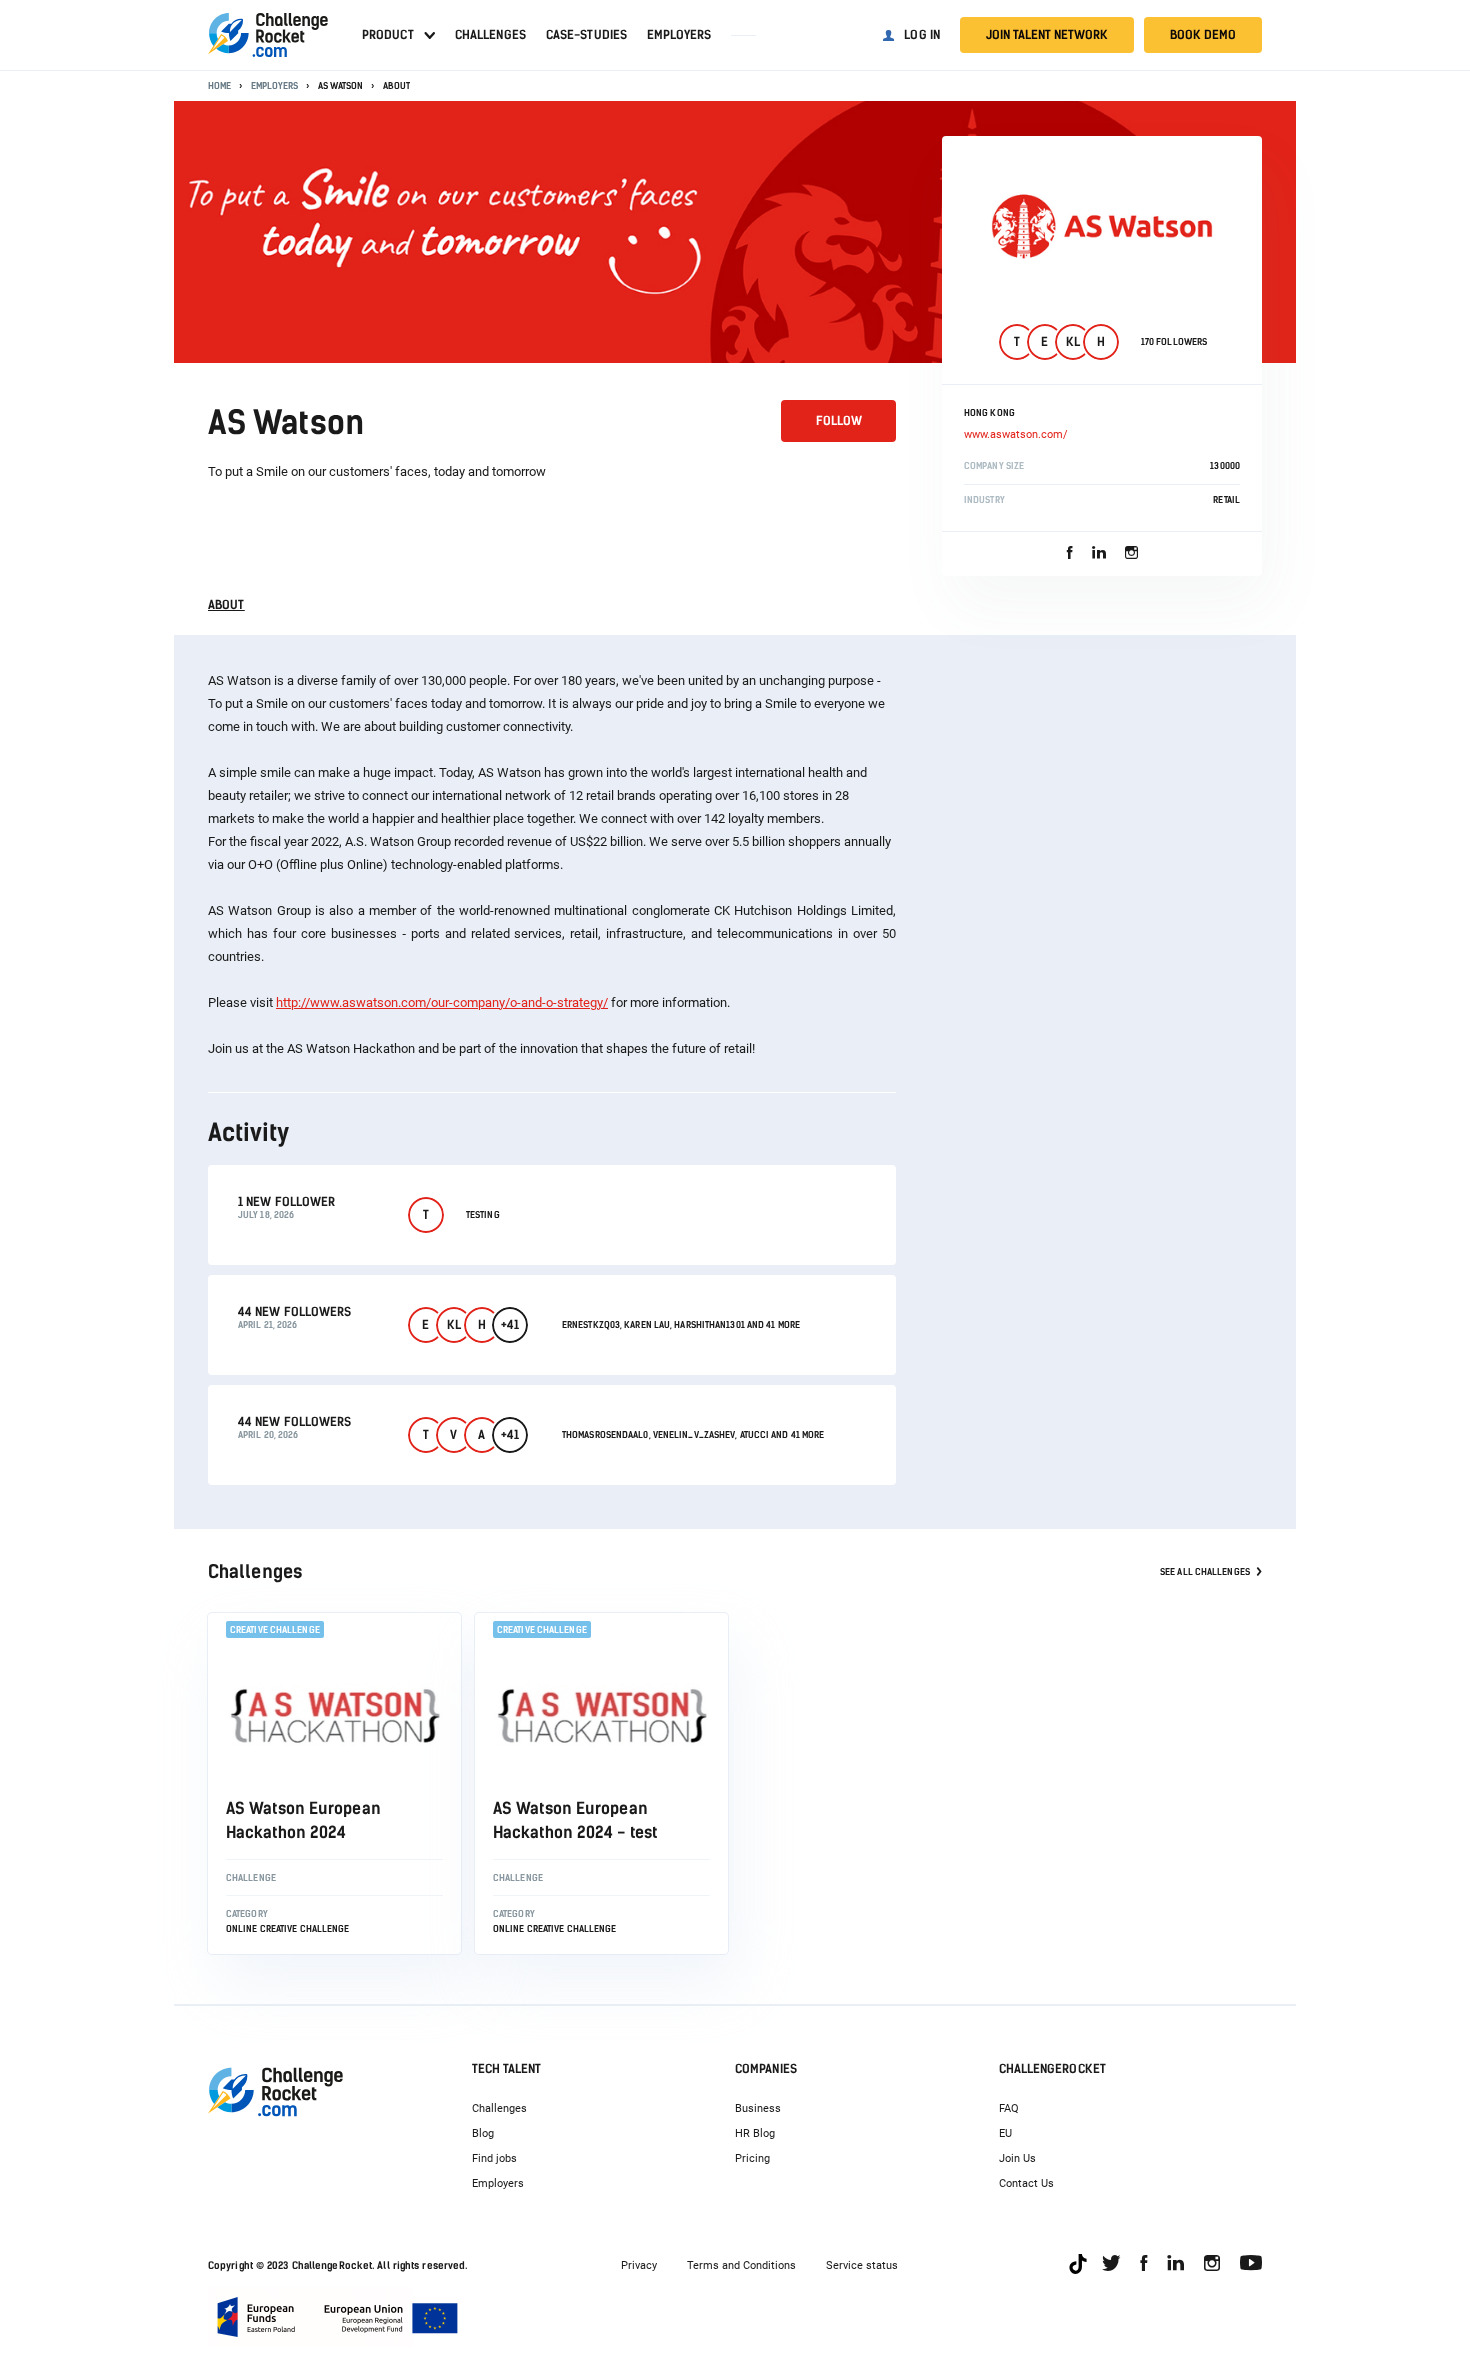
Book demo (1203, 35)
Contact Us (1026, 2183)
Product (388, 35)
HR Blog (755, 2133)
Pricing (752, 2158)
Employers (679, 35)
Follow (839, 421)
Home (219, 85)
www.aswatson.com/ (1016, 434)
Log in (922, 35)
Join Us (1017, 2158)
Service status (862, 2265)
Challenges (490, 35)
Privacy (639, 2265)
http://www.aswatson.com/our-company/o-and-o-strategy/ (442, 1002)
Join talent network (1047, 35)
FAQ (1009, 2108)
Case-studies (586, 35)
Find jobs (494, 2158)
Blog (483, 2133)
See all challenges (1205, 1571)
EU (1005, 2133)
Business (758, 2108)
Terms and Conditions (741, 2265)
